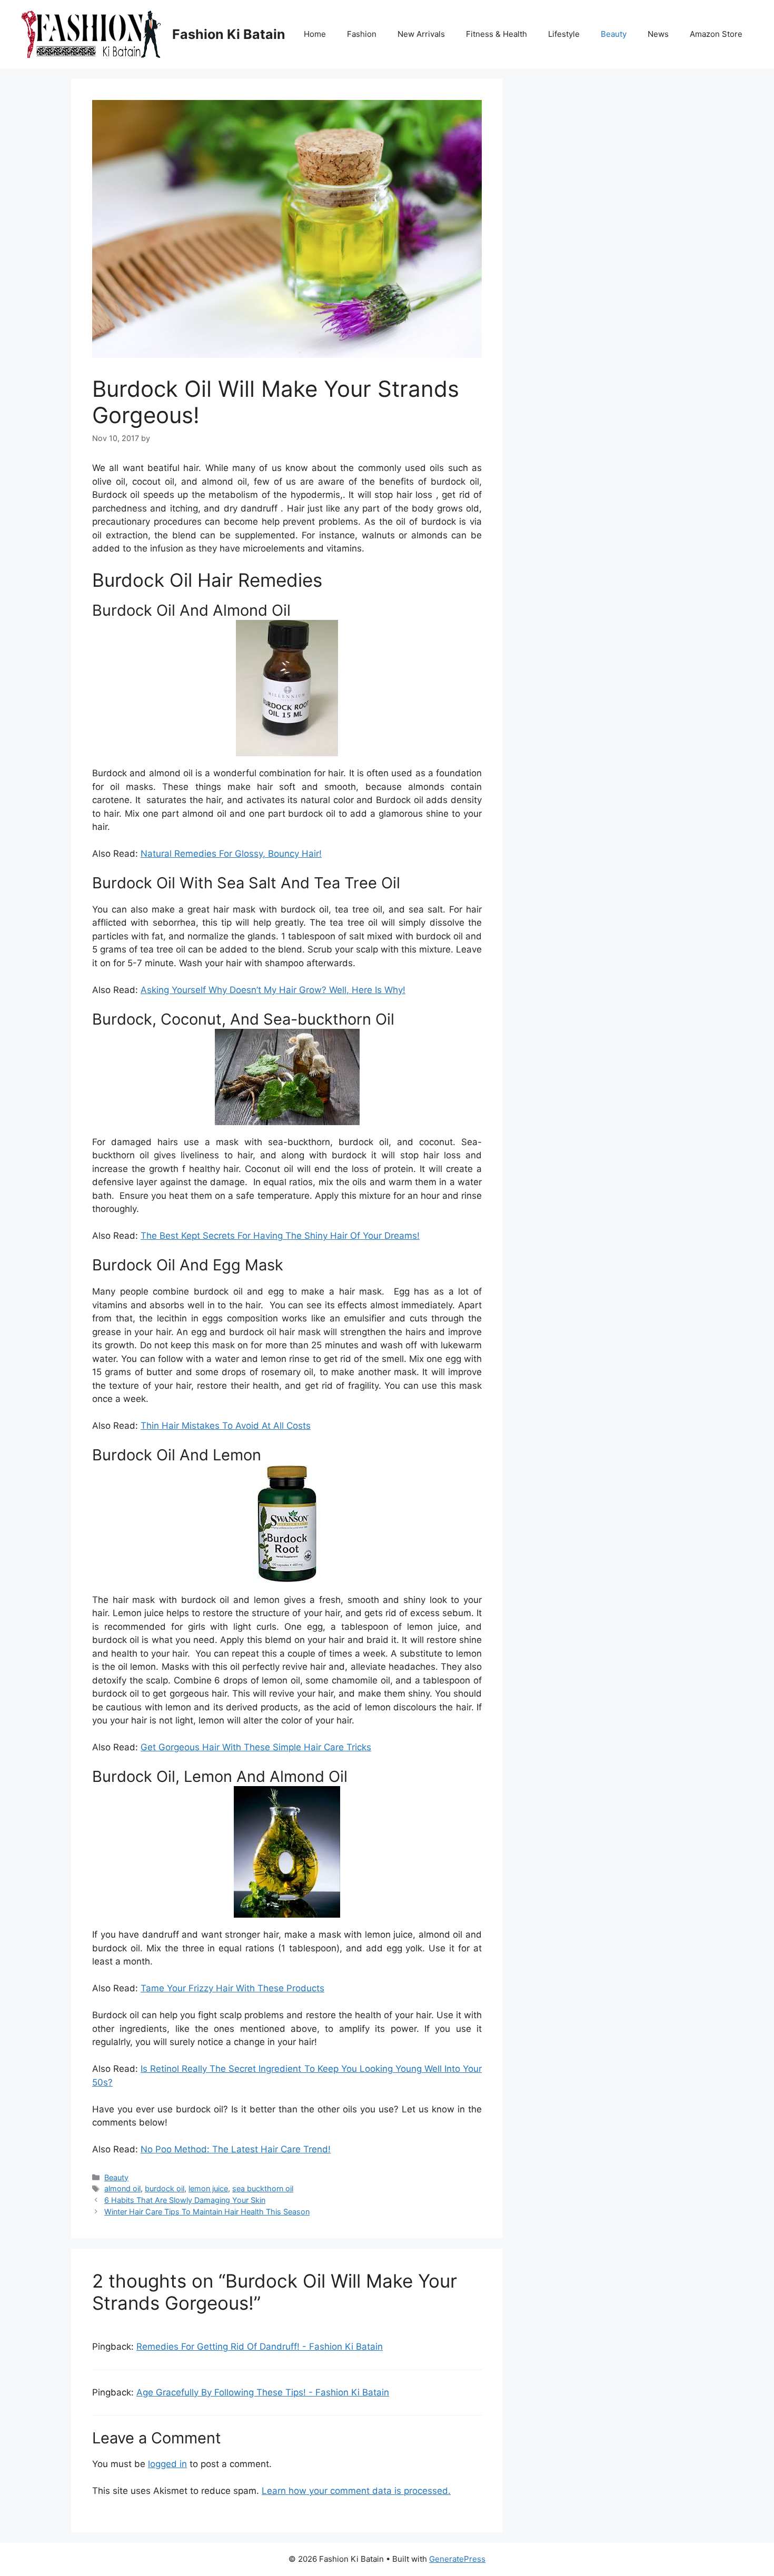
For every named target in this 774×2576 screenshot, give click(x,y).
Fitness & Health (497, 34)
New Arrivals (421, 34)
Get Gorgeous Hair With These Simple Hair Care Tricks (256, 1747)
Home (315, 34)
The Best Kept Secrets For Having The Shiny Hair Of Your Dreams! (280, 1236)
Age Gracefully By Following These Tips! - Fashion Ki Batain (263, 2392)
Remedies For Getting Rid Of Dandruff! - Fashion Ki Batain (260, 2347)
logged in (167, 2464)
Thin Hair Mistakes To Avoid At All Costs (226, 1426)
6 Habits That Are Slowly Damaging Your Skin (185, 2200)
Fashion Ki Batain (229, 34)
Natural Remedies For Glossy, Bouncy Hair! (231, 854)
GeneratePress (457, 2559)
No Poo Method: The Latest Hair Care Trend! (236, 2149)
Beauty (614, 34)
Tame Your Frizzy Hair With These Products (232, 1988)
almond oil (122, 2188)
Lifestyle (564, 34)
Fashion (362, 34)
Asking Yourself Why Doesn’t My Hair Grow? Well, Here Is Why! (273, 990)
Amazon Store (716, 34)
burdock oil (165, 2188)
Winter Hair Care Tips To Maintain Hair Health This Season (207, 2212)
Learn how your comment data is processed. (356, 2491)
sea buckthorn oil (263, 2188)
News (658, 34)
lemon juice (208, 2188)
